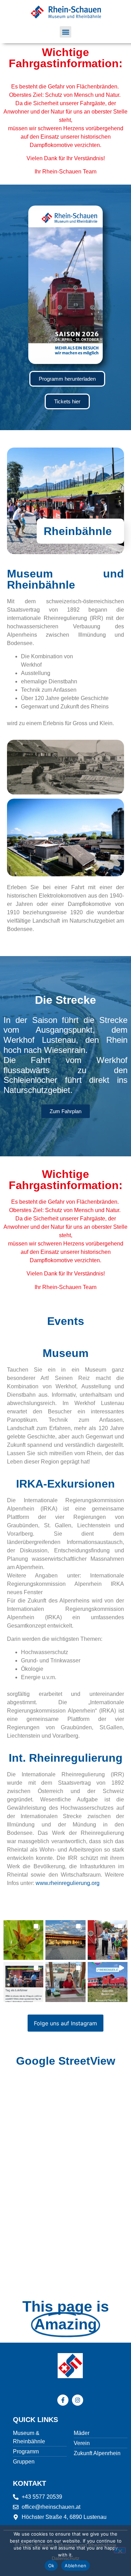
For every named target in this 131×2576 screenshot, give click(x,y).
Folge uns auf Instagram (65, 2023)
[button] (65, 32)
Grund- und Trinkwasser (51, 1661)
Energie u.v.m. (39, 1677)
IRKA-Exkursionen (65, 1484)
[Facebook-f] (63, 2400)
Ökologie (32, 1669)
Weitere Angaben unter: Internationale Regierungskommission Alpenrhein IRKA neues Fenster (65, 1584)
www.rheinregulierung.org (68, 1883)
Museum (65, 1353)
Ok (51, 2566)
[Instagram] (78, 2400)
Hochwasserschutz (45, 1652)
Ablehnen (75, 2566)
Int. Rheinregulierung (66, 1758)
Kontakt (30, 2483)
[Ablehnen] (120, 2550)
